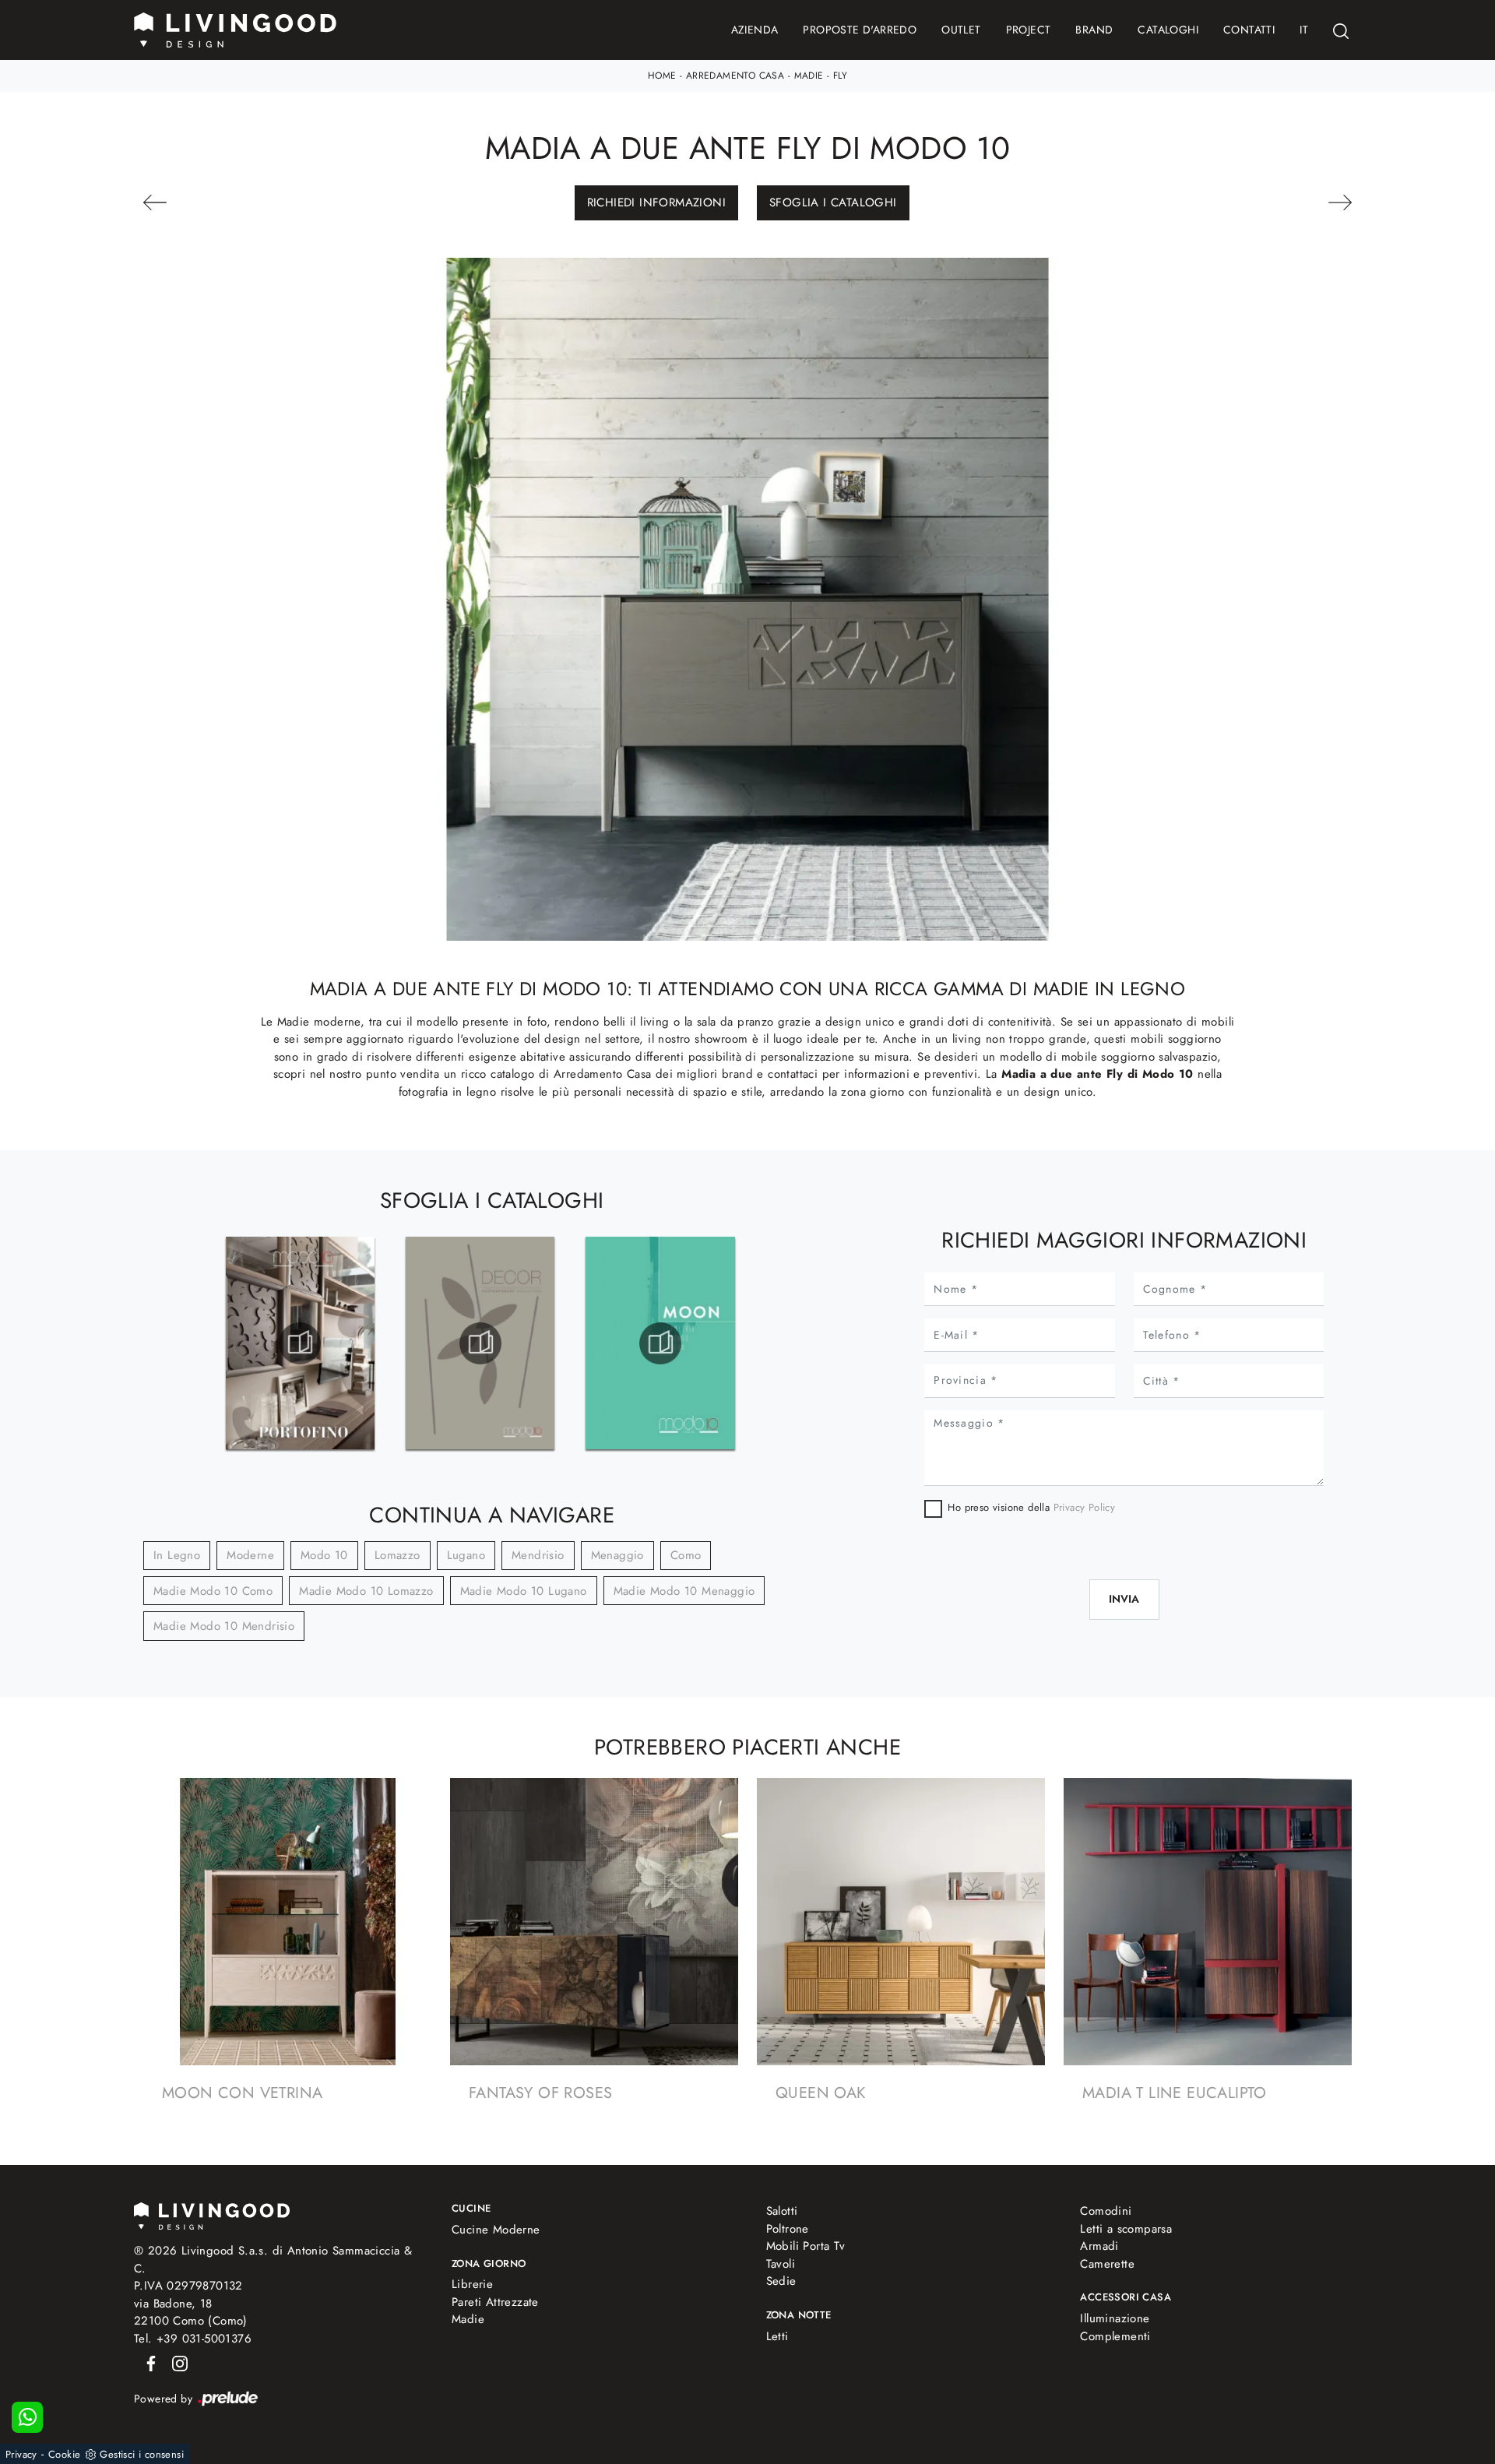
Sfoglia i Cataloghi (833, 202)
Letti (777, 2336)
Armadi (1099, 2246)
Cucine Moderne (496, 2230)
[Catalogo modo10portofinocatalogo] (300, 1343)
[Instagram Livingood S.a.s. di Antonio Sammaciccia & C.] (175, 2362)
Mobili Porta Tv (806, 2246)
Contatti (1249, 30)
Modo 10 (324, 1555)
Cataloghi (1168, 30)
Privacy (21, 2454)
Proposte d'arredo (860, 30)
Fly (840, 76)
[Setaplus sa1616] (236, 202)
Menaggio (617, 1555)
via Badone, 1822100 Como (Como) (191, 2313)
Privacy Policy (1085, 1507)
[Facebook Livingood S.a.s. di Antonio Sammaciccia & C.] (148, 2362)
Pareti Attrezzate (495, 2302)
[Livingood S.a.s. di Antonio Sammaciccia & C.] (212, 2214)
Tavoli (781, 2264)
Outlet (961, 30)
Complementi (1115, 2336)
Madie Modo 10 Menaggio (684, 1591)
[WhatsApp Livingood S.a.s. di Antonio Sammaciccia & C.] (27, 2417)
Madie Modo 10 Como (213, 1591)
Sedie (781, 2281)
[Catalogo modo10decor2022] (480, 1343)
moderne (250, 1555)
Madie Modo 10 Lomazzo (366, 1591)
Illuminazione (1115, 2318)
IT (1304, 30)
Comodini (1106, 2211)
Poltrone (788, 2229)
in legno (177, 1555)
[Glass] (1259, 202)
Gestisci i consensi (142, 2454)
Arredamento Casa (735, 76)
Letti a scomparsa (1126, 2229)
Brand (1094, 30)
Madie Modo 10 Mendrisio (224, 1626)
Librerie (472, 2284)
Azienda (755, 30)
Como (686, 1555)
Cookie (64, 2454)
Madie (809, 76)
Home (662, 76)
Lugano (466, 1555)
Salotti (782, 2211)
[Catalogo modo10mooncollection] (660, 1343)
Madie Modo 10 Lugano (524, 1591)
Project (1029, 30)
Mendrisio (538, 1555)
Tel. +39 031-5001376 (193, 2339)
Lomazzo (397, 1555)
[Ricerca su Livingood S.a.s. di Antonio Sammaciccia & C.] (1341, 30)
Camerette (1107, 2264)
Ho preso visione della (1031, 1507)
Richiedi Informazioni (656, 202)
